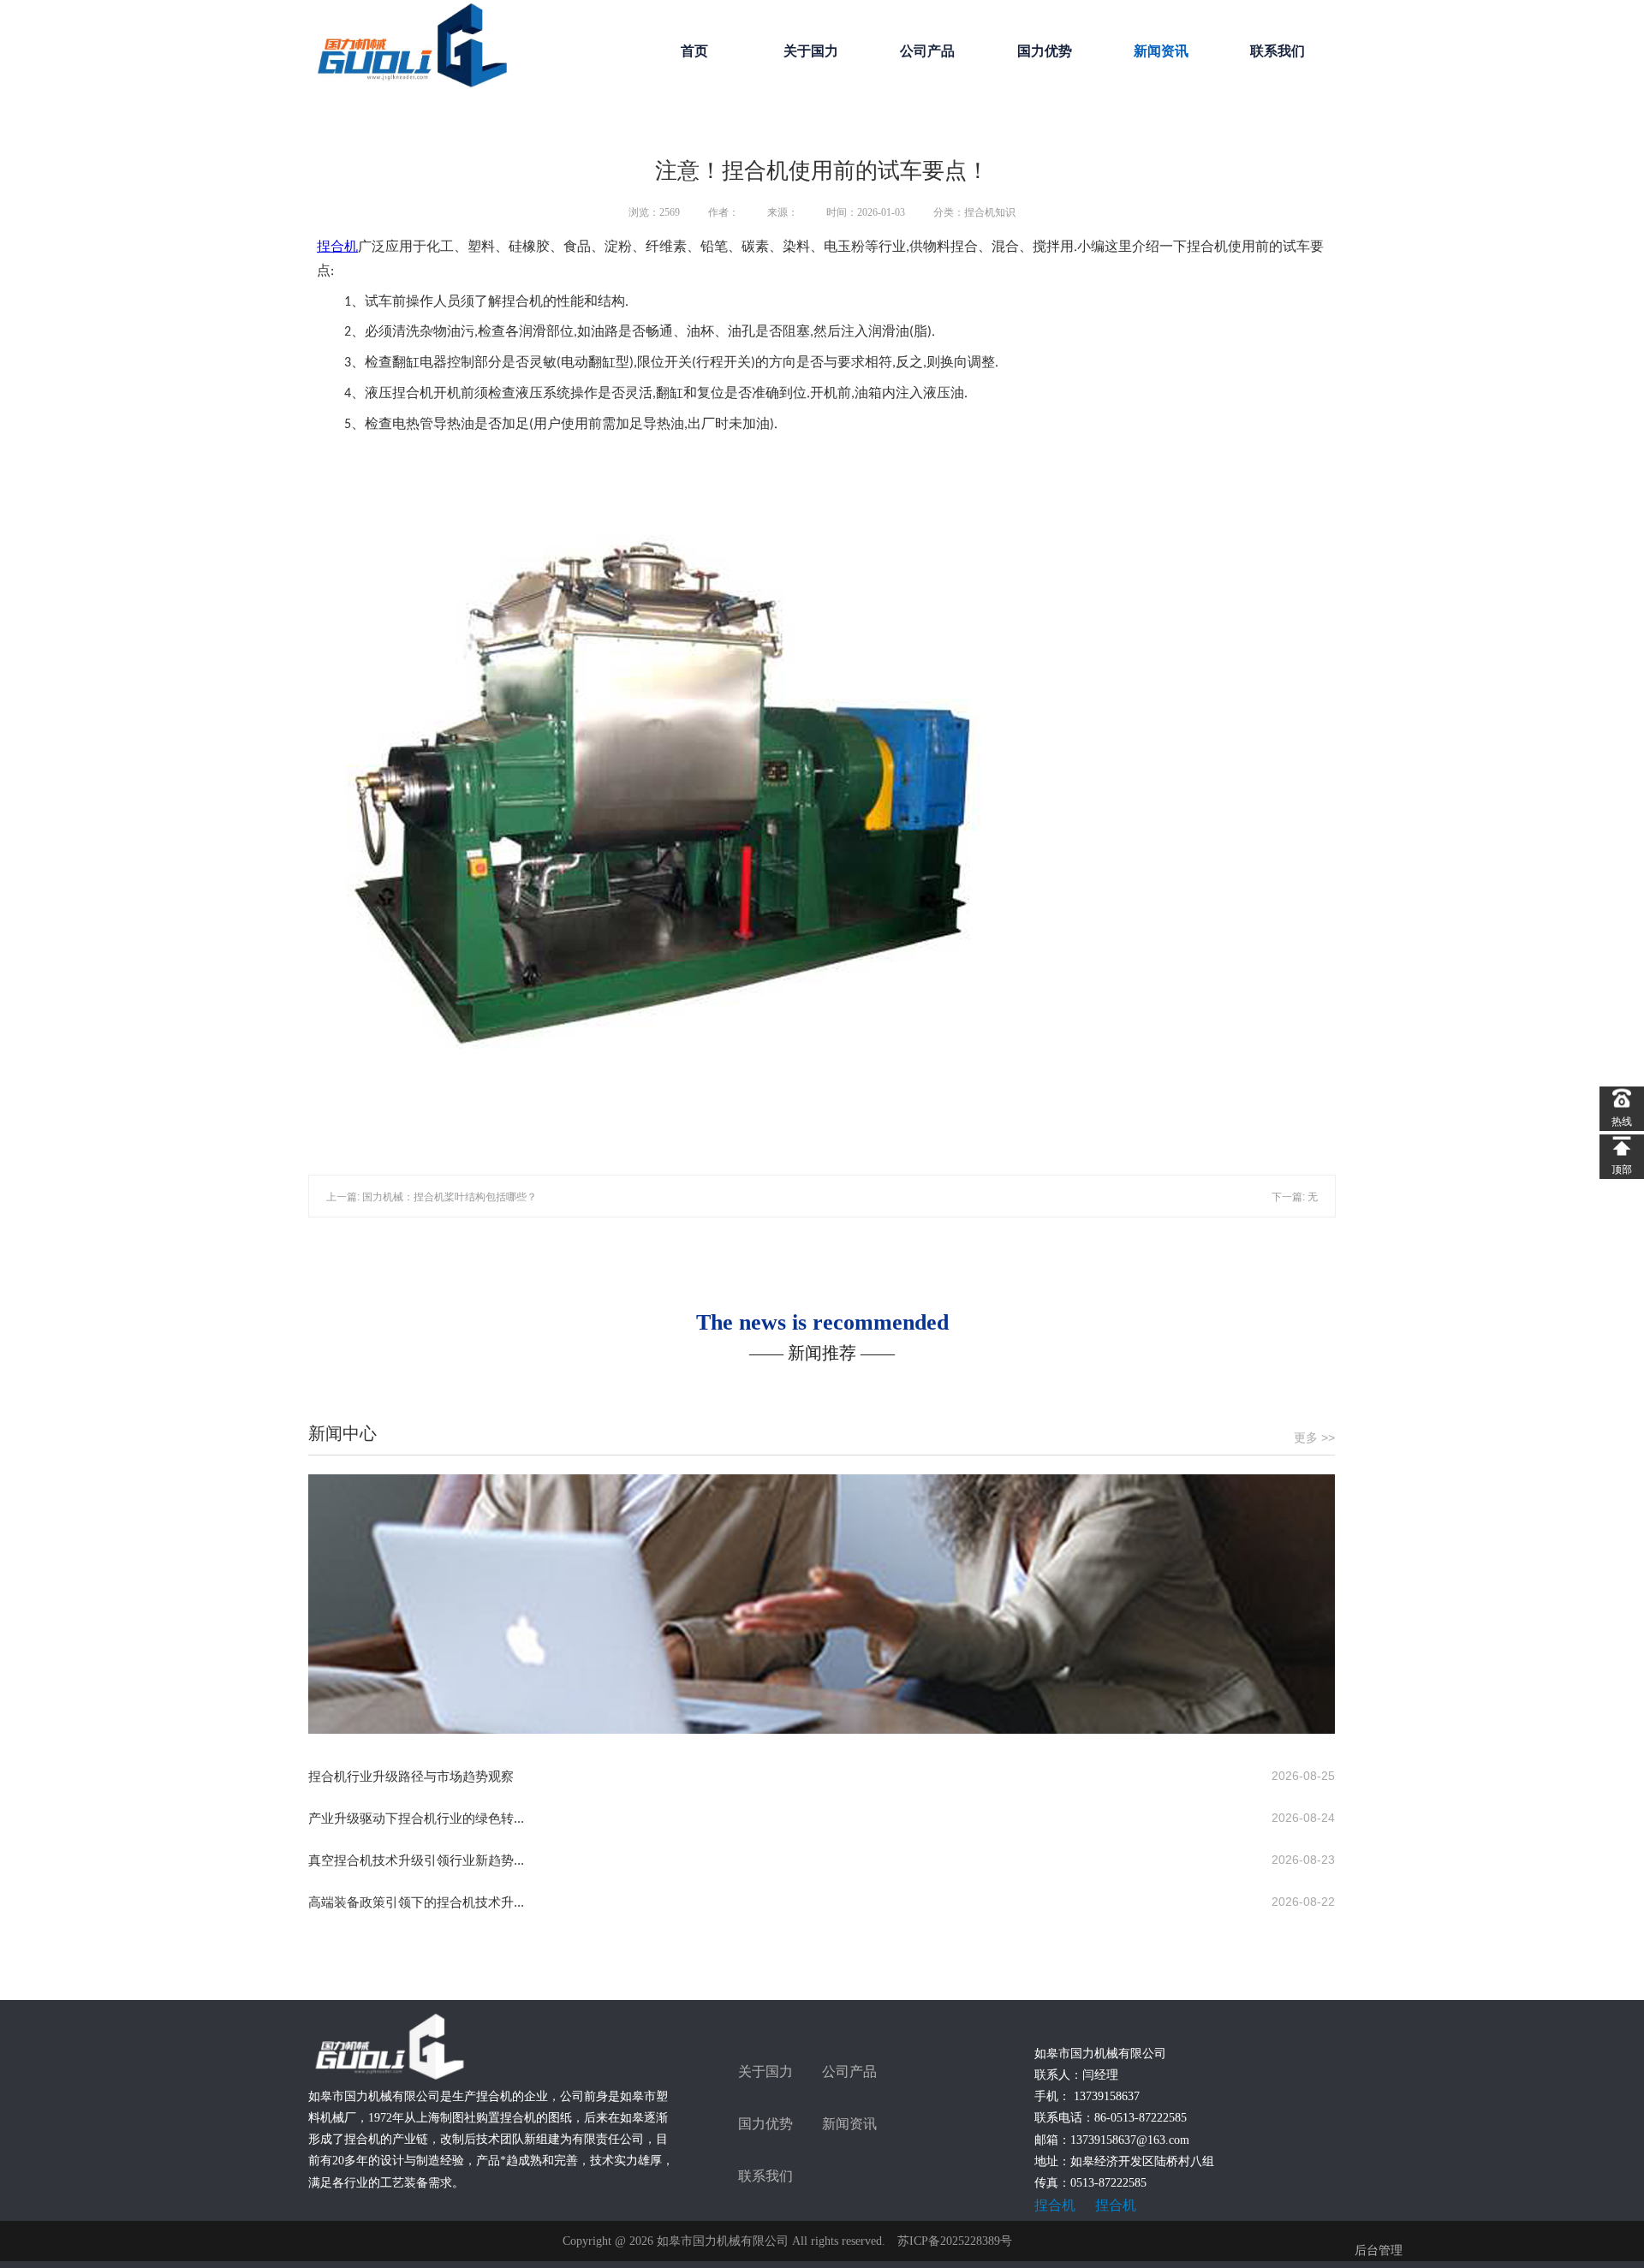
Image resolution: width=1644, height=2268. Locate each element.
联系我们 (1278, 51)
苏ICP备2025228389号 (955, 2241)
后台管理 (1379, 2250)
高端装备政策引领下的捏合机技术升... (416, 1902)
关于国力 (811, 51)
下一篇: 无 (1295, 1197)
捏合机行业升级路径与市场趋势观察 (411, 1776)
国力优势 (1045, 51)
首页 (694, 51)
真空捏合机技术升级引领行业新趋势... (416, 1860)
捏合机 (337, 246)
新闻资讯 (1161, 51)
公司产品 (927, 51)
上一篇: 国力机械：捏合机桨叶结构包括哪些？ (432, 1197)
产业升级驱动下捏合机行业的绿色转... (416, 1818)
